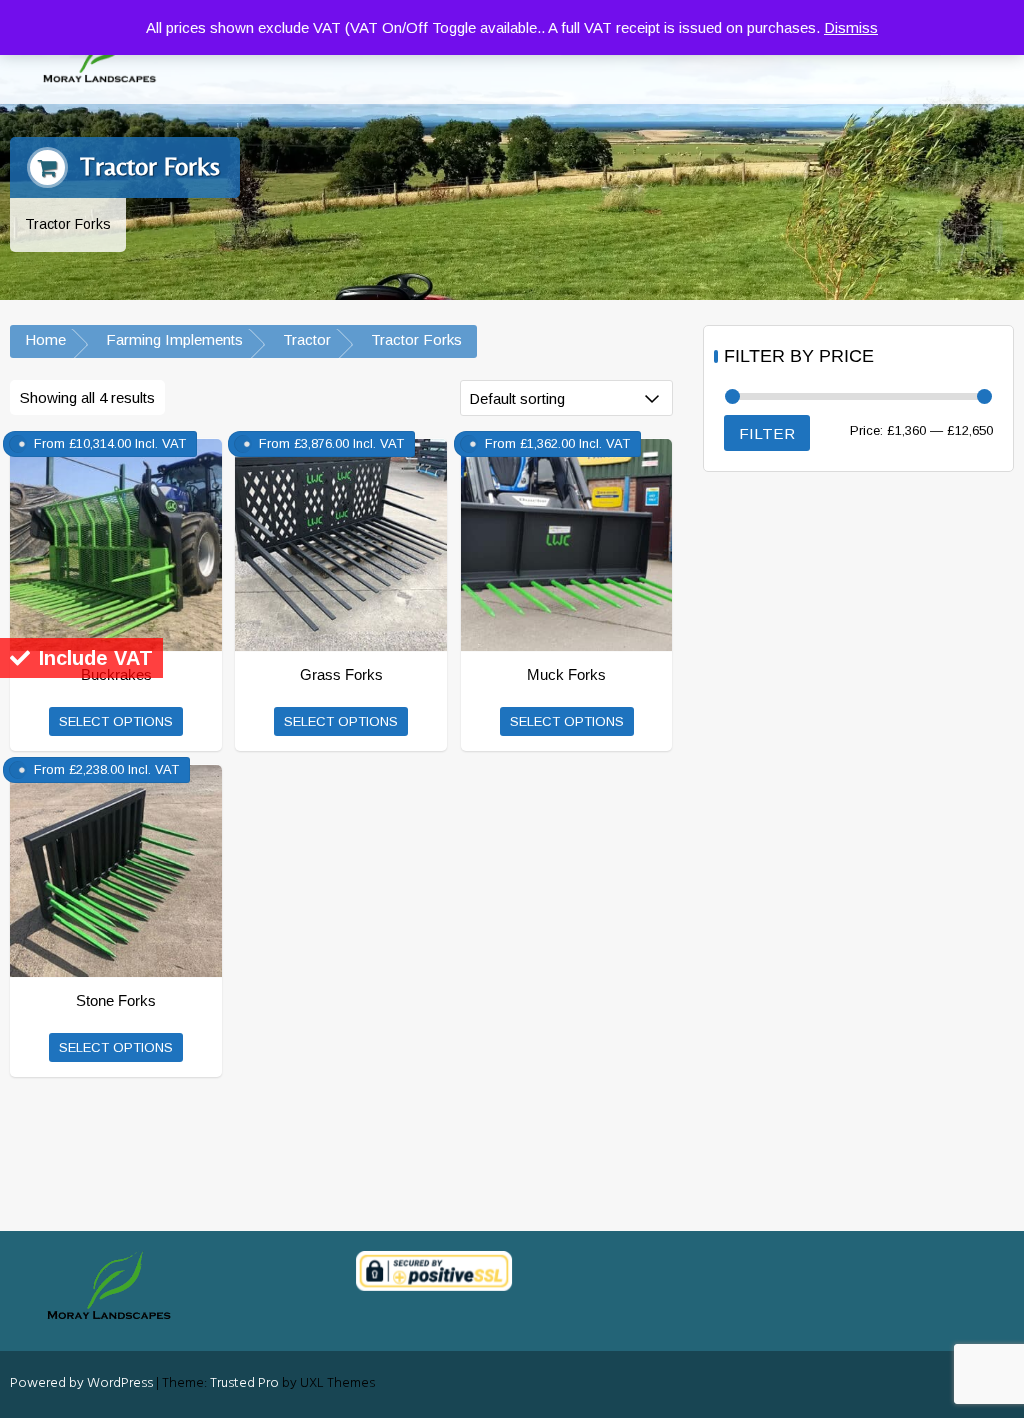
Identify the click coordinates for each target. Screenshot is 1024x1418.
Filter (767, 433)
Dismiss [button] (851, 27)
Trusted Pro (244, 1383)
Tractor (307, 339)
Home (45, 339)
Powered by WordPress (81, 1383)
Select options (116, 721)
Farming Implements (174, 339)
